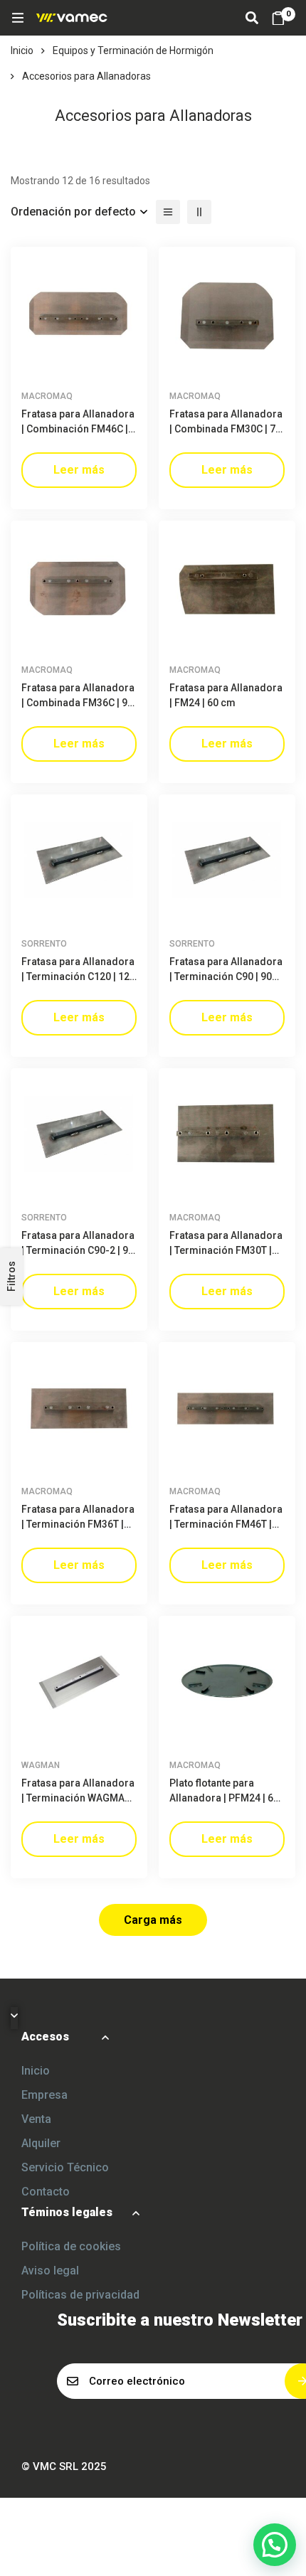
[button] (275, 2545)
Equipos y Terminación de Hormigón (133, 50)
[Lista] (168, 212)
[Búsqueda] (252, 18)
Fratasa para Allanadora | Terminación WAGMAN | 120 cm (79, 1798)
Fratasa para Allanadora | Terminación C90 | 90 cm (226, 976)
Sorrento (44, 944)
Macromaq (47, 396)
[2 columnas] (199, 212)
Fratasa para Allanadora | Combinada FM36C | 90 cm (78, 703)
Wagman (41, 1765)
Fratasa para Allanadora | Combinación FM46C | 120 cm (78, 429)
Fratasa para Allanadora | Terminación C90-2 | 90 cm (78, 1250)
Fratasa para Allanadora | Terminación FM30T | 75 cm (226, 1250)
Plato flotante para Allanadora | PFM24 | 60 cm (224, 1798)
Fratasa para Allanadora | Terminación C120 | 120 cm (78, 976)
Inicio (22, 50)
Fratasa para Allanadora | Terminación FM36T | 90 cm (78, 1524)
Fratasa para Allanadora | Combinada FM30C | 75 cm (226, 429)
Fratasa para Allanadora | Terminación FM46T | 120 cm (226, 1524)
